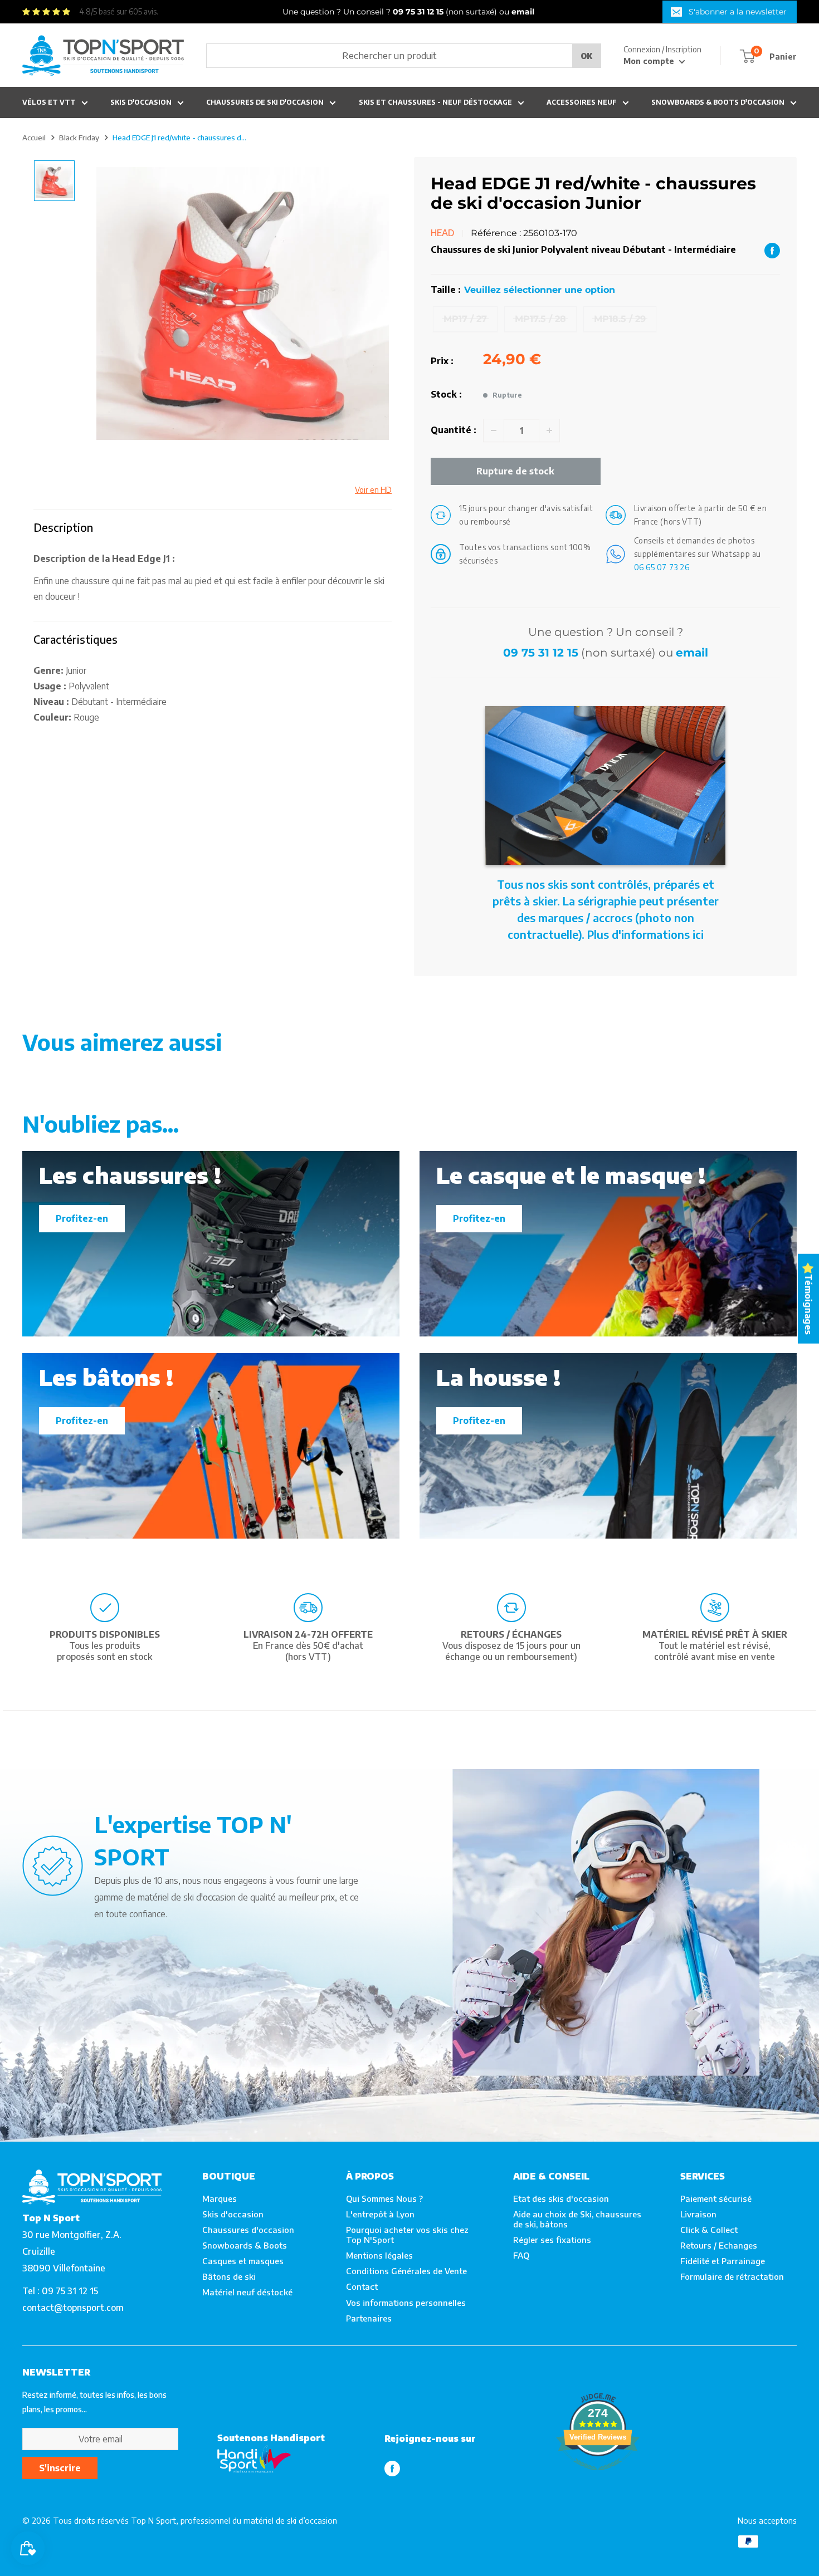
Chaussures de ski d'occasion (265, 102)
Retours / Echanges (719, 2245)
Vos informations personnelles (406, 2303)
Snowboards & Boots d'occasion (718, 102)
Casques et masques (243, 2261)
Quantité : (454, 430)
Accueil (34, 138)
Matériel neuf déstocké (247, 2292)
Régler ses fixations (552, 2240)
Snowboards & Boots (245, 2245)
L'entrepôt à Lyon (380, 2214)
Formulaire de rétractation (732, 2276)
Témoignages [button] (808, 1304)
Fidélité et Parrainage (723, 2261)
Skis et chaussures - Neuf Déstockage (435, 102)
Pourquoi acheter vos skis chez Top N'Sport (407, 2235)
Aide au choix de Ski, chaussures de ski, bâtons (577, 2219)
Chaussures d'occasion (248, 2230)
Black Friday (79, 138)
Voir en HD (373, 490)
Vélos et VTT (49, 102)
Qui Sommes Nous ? (384, 2198)
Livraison (698, 2214)
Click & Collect (709, 2230)
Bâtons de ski (229, 2276)
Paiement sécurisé (716, 2198)
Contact (362, 2286)
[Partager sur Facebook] (772, 250)
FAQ (521, 2255)
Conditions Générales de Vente (406, 2271)
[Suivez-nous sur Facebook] (392, 2468)
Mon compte (650, 61)
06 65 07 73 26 (662, 567)
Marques (220, 2198)
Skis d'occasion (141, 102)
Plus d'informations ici (645, 934)
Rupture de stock (515, 471)
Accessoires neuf (582, 102)
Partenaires (369, 2318)
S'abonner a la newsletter (738, 12)
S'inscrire (60, 2468)
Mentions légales (379, 2255)
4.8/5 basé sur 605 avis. (119, 11)
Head (443, 233)
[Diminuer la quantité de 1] (494, 430)
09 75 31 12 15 (541, 653)
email (692, 653)
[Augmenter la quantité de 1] (549, 430)
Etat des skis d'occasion (561, 2198)
